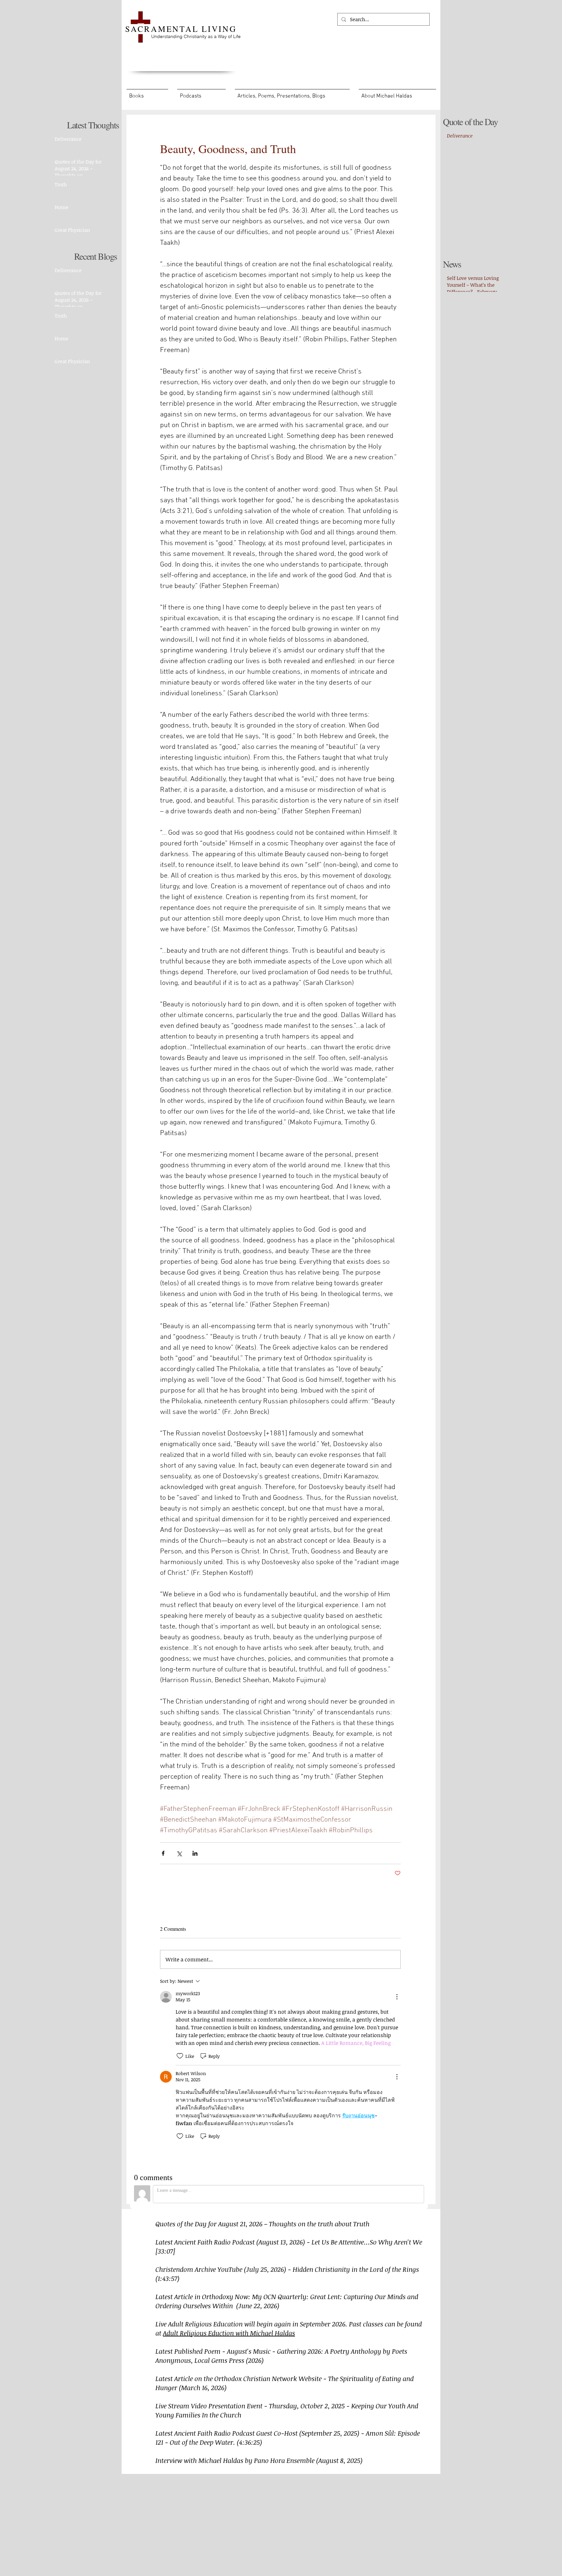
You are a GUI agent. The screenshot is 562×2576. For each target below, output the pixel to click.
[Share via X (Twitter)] (179, 1853)
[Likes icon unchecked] (180, 2056)
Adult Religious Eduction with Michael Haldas (229, 2333)
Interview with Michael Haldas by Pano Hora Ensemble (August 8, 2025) (259, 2460)
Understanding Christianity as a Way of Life (196, 36)
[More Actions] (397, 1997)
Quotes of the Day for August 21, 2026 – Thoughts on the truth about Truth (262, 2224)
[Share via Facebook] (163, 1853)
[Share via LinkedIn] (195, 1853)
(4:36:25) (249, 2442)
